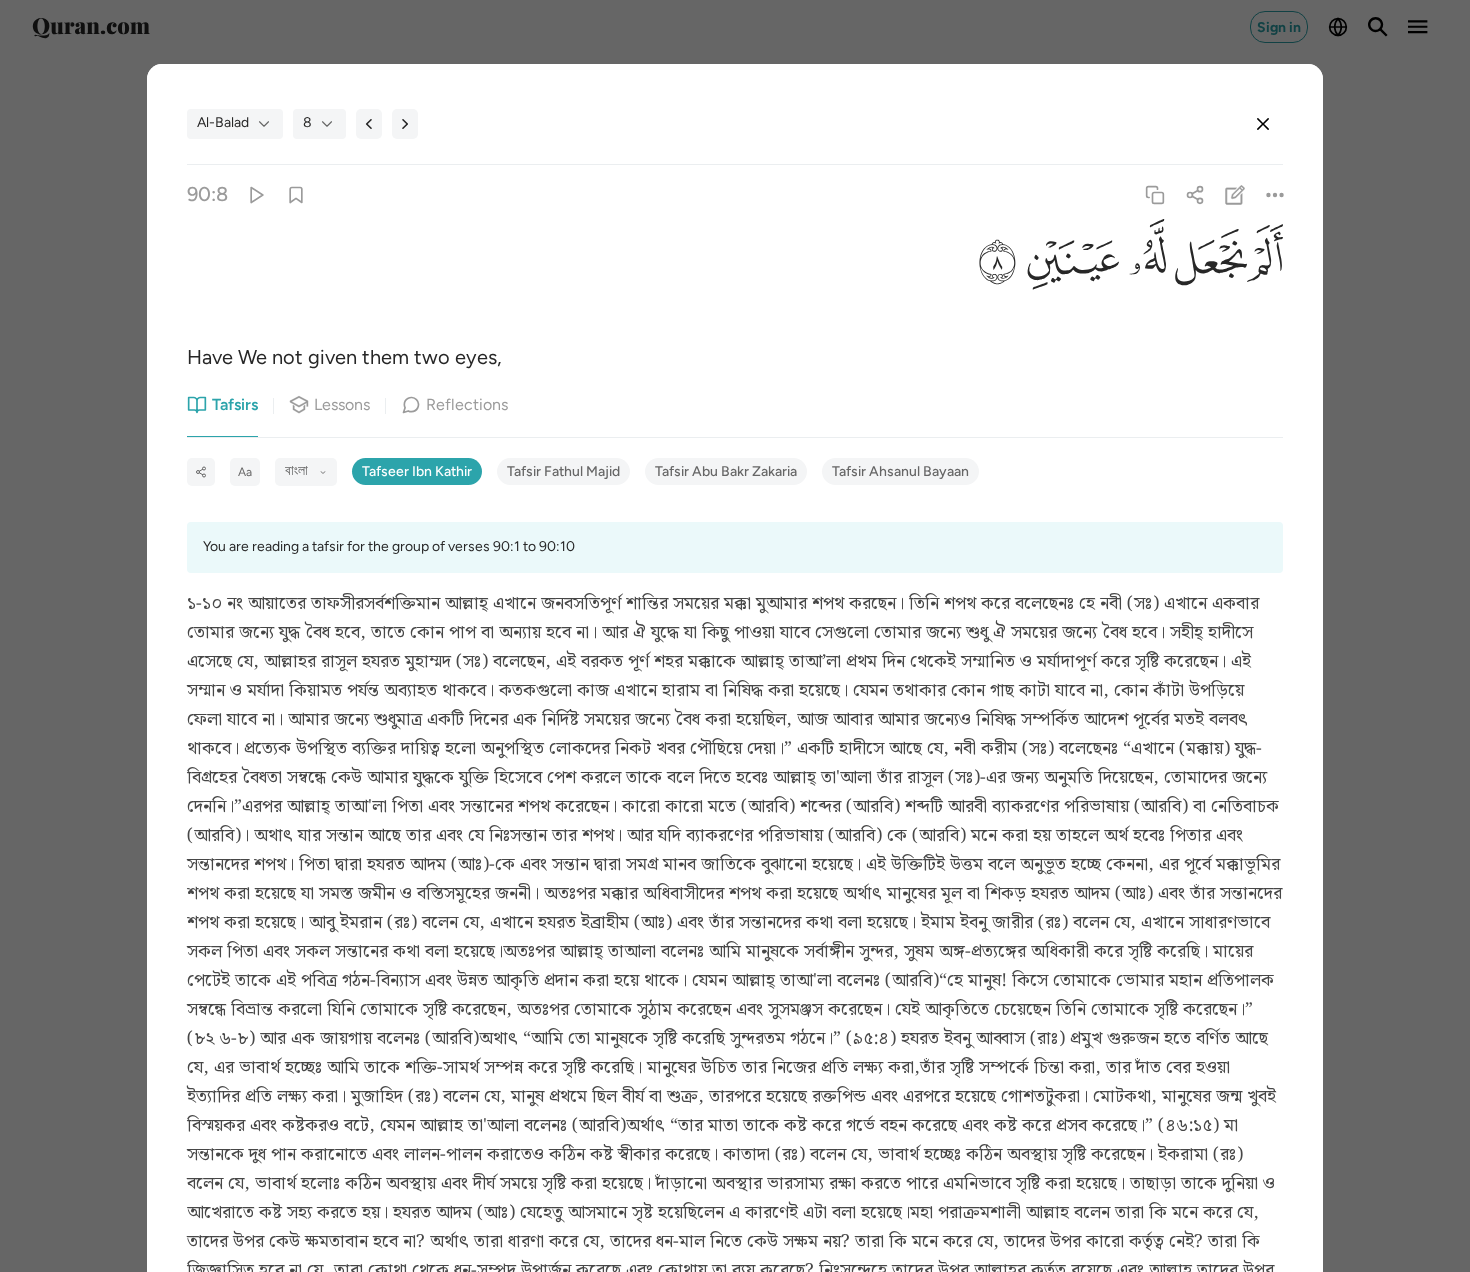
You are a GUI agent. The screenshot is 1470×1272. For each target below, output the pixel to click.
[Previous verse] (369, 124)
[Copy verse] (1154, 194)
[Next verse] (405, 124)
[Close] (1263, 124)
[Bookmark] (295, 194)
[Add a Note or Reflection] (1235, 194)
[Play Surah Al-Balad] (255, 194)
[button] (1265, 265)
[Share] (1194, 194)
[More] (1275, 194)
